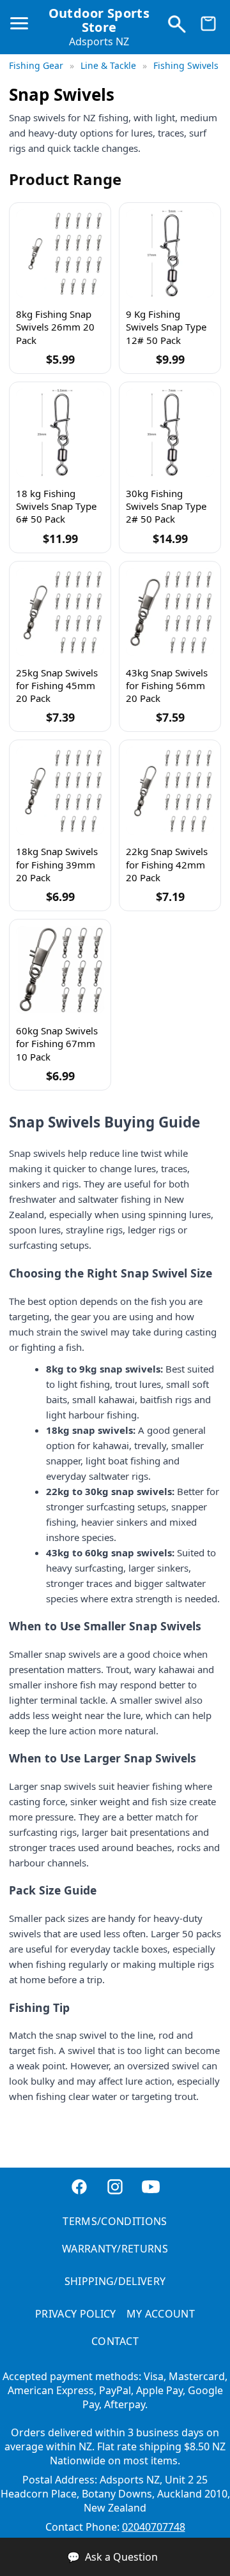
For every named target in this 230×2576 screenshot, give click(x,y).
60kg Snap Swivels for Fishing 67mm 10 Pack (57, 1044)
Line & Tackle (110, 65)
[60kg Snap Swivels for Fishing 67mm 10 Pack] (60, 970)
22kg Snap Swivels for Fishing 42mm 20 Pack (167, 864)
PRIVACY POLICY (75, 2314)
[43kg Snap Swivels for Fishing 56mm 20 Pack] (170, 612)
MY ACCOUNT (161, 2314)
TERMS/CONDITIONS (115, 2221)
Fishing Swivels (186, 65)
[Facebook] (79, 2188)
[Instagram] (115, 2188)
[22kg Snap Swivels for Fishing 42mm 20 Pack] (170, 791)
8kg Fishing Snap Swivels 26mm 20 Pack (55, 327)
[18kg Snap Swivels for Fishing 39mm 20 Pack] (60, 791)
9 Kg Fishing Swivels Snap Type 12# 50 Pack (166, 327)
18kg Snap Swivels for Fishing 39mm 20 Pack (57, 864)
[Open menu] (22, 29)
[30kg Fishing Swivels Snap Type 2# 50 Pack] (170, 433)
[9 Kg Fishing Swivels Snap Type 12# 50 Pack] (170, 253)
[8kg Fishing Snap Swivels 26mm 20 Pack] (60, 253)
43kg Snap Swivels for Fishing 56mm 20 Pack (167, 686)
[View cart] (208, 27)
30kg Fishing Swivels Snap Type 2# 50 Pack (166, 506)
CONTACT (115, 2341)
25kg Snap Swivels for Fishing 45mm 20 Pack (57, 686)
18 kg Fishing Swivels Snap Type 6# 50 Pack (56, 506)
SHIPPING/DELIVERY (115, 2281)
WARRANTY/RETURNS (115, 2249)
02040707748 (154, 2527)
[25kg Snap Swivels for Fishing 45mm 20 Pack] (60, 612)
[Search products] (176, 27)
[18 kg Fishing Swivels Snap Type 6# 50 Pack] (60, 433)
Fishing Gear (37, 65)
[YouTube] (151, 2188)
